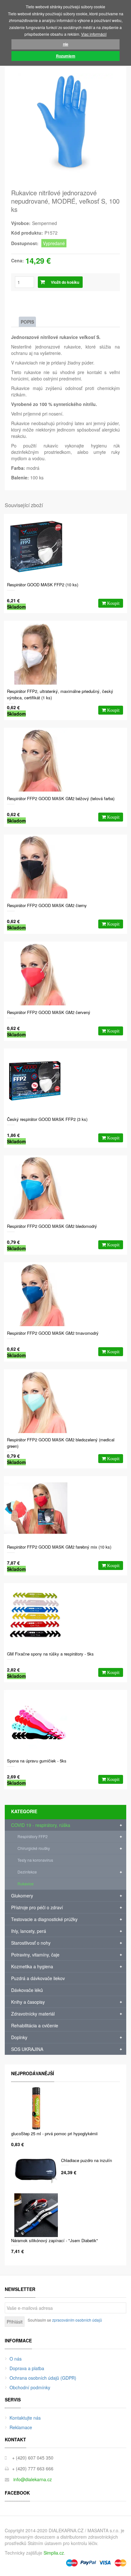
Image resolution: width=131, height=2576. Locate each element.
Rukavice (26, 1884)
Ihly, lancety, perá (29, 1931)
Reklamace (21, 2427)
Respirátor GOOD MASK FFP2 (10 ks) (43, 585)
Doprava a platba (27, 2368)
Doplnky (19, 2037)
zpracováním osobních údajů (77, 2320)
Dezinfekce (27, 1872)
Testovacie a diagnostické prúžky (44, 1919)
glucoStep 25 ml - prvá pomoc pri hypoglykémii (54, 2133)
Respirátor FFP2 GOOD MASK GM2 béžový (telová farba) (61, 798)
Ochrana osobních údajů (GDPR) (43, 2378)
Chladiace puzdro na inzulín (86, 2160)
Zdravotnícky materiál (33, 2014)
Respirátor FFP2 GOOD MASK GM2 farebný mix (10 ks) (59, 1547)
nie (66, 44)
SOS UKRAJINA (27, 2049)
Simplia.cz (54, 2553)
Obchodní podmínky (30, 2387)
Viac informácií (94, 34)
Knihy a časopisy (28, 2002)
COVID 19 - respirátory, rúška (41, 1825)
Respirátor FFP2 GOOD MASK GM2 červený (49, 1012)
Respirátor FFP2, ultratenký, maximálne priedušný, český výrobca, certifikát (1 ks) (60, 694)
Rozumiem (66, 56)
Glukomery (22, 1896)
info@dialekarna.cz (33, 2479)
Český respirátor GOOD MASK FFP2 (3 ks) (47, 1119)
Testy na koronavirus (35, 1860)
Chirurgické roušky (34, 1848)
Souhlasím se (65, 2320)
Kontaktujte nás (25, 2418)
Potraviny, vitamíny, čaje (35, 1955)
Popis (27, 322)
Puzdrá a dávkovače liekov (38, 1978)
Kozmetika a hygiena (32, 1966)
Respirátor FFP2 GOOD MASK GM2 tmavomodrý (53, 1333)
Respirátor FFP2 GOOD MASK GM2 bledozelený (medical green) (61, 1443)
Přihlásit (15, 2322)
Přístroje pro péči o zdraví (37, 1907)
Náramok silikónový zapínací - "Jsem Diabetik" (55, 2240)
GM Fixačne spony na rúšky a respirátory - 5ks (50, 1654)
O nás (16, 2359)
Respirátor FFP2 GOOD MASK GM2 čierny (47, 905)
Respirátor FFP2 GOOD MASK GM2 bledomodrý (52, 1226)
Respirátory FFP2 (33, 1836)
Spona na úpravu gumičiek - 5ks (37, 1761)
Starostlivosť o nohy (31, 1943)
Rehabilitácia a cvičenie (35, 2025)
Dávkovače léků (27, 1990)
